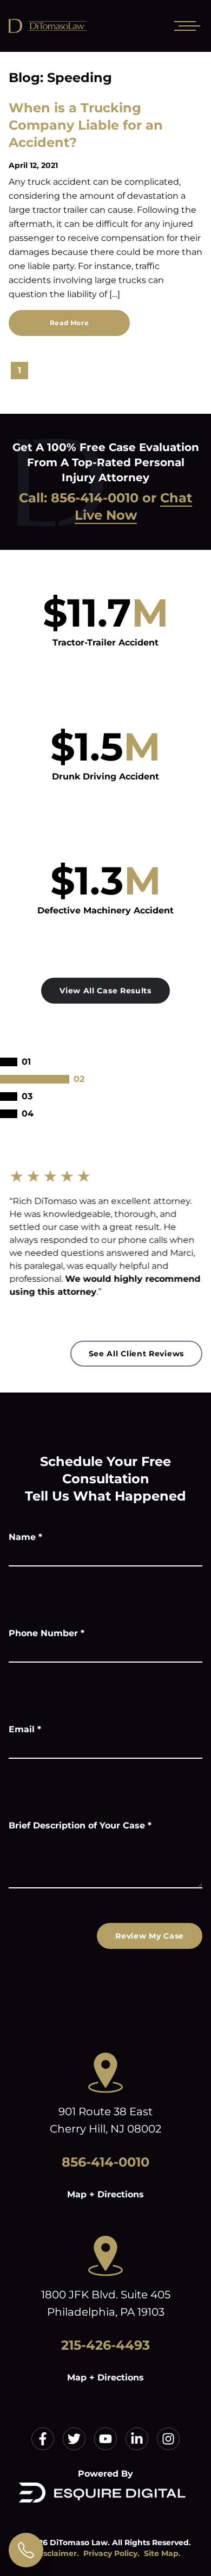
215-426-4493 (105, 2345)
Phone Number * (47, 1633)
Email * (25, 1729)
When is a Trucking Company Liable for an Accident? (86, 125)
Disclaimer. (57, 2553)
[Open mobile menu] (185, 26)
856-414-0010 (95, 498)
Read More (69, 323)
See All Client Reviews (136, 1354)
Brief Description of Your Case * (80, 1825)
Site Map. (162, 2553)
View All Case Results (105, 991)
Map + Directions (105, 2194)
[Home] (87, 26)
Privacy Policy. (111, 2553)
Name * (25, 1537)
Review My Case (150, 1936)
